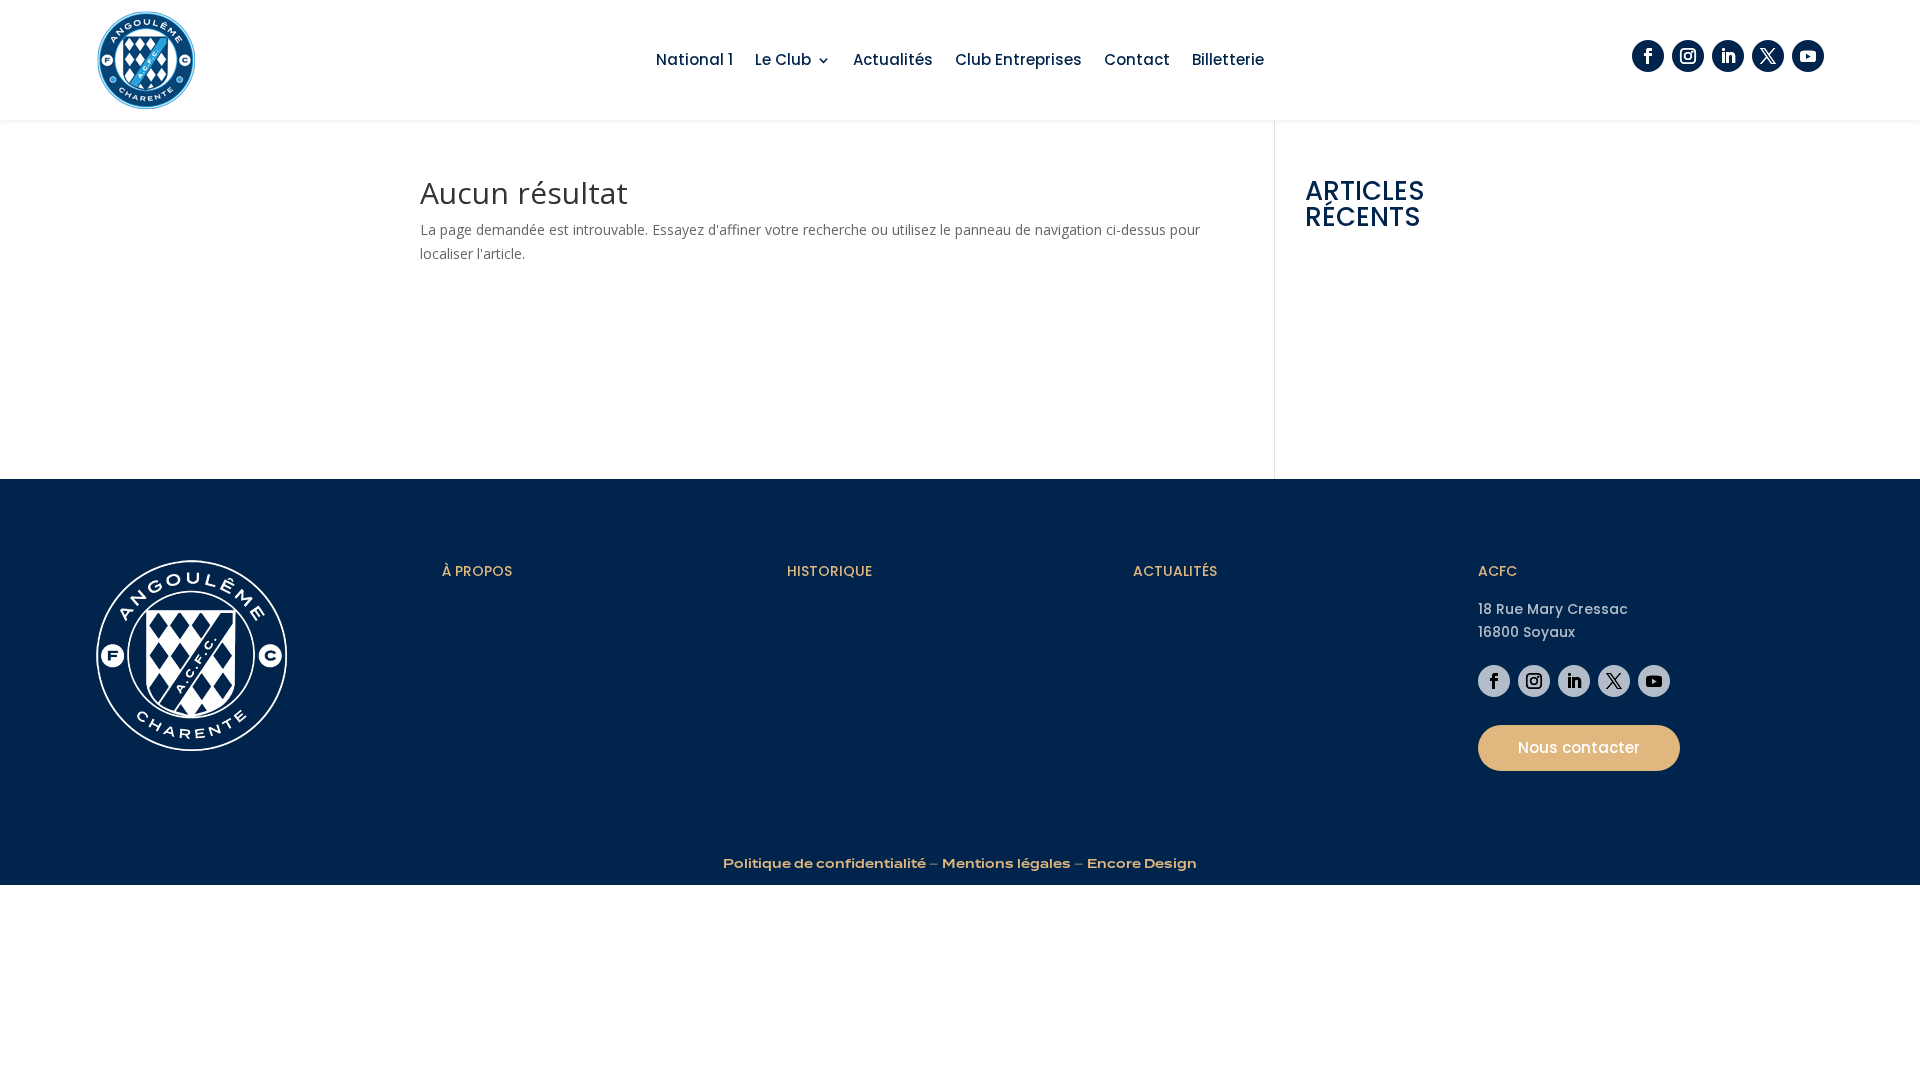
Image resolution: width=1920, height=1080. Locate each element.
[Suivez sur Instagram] (1688, 56)
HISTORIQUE (829, 571)
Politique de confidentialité (824, 863)
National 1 (694, 61)
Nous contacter (1579, 747)
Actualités (893, 61)
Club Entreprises (1018, 61)
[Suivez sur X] (1768, 56)
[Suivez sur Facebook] (1648, 56)
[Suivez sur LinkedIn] (1728, 56)
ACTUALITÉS (1175, 571)
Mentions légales (1006, 863)
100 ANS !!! (1339, 398)
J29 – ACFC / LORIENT (1377, 336)
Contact (1137, 61)
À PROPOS (477, 571)
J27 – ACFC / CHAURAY (1379, 367)
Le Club (783, 61)
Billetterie (1228, 61)
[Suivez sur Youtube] (1808, 56)
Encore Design (1142, 863)
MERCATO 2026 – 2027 (1381, 306)
